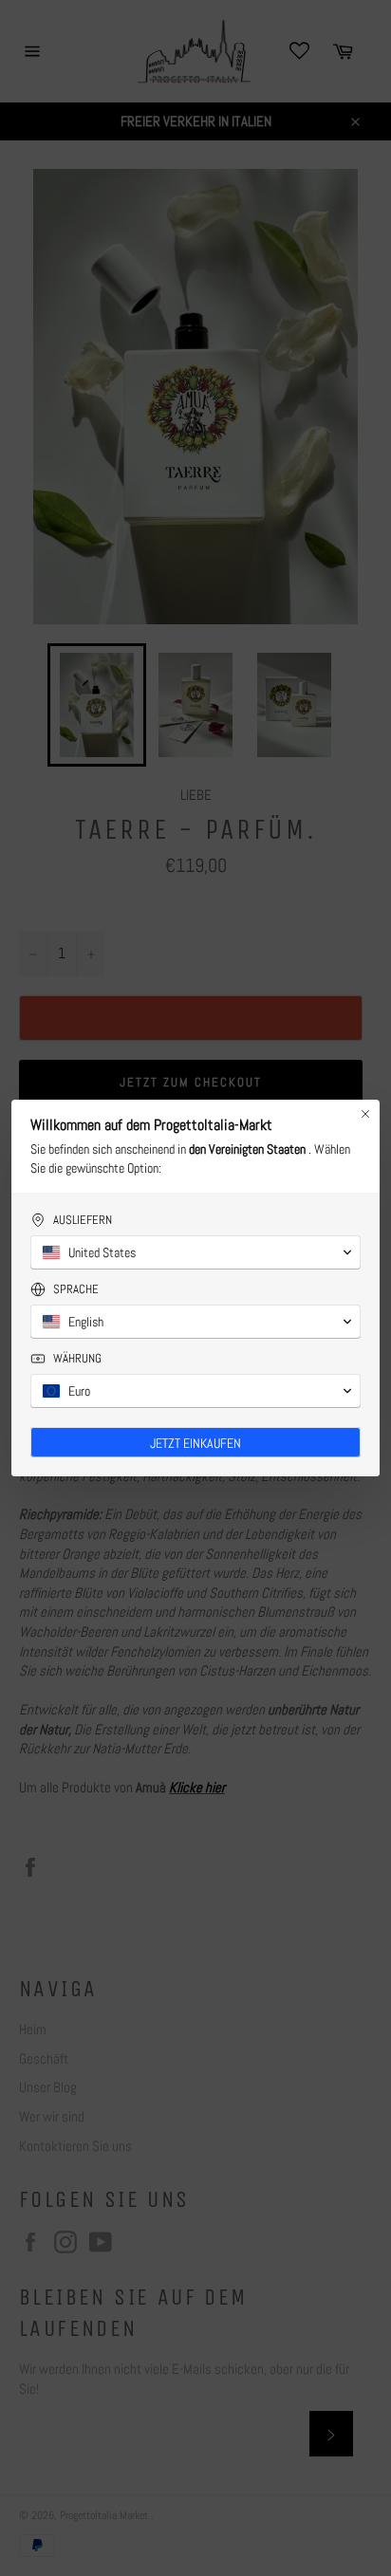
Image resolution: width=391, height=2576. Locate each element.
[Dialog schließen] (365, 1114)
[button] (195, 1252)
